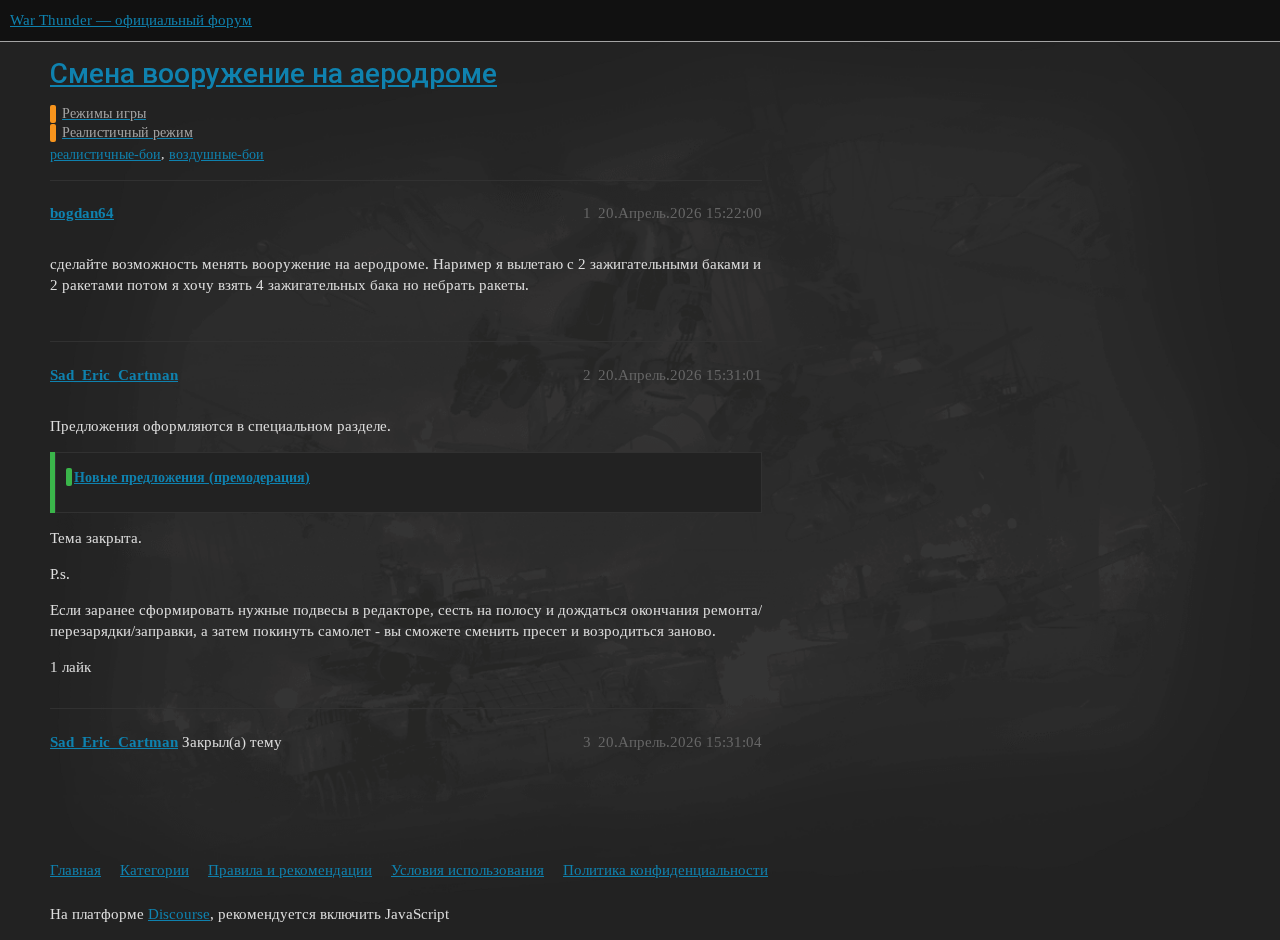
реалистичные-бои (105, 154)
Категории (154, 870)
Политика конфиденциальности (665, 870)
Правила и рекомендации (290, 870)
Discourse (179, 914)
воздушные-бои (216, 154)
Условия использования (467, 870)
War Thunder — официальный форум (131, 20)
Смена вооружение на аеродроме (273, 73)
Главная (75, 870)
